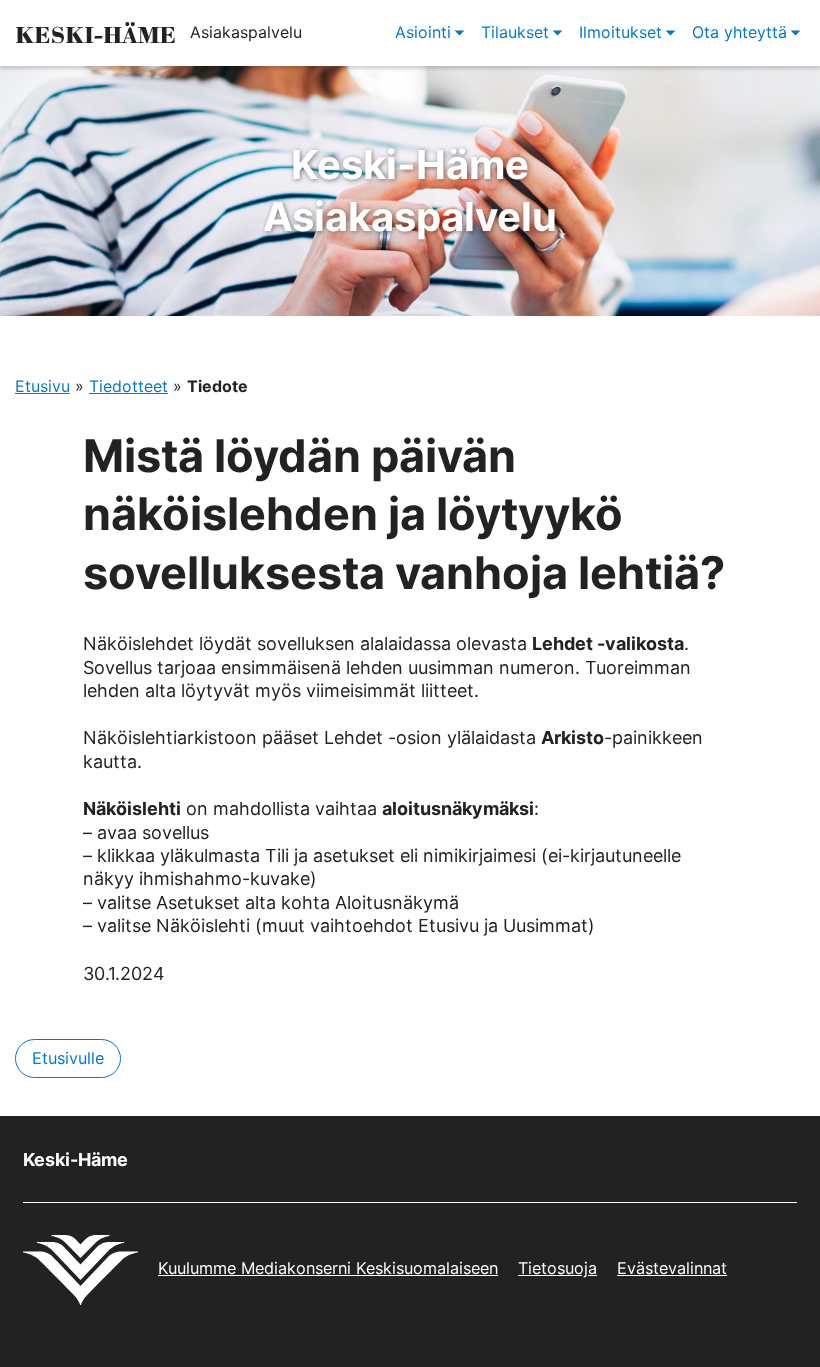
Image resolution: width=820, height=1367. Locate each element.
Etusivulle (68, 1058)
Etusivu (42, 386)
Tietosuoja (557, 1268)
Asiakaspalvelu (410, 190)
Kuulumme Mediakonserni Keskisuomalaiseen (328, 1268)
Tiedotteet (128, 386)
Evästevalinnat (672, 1268)
